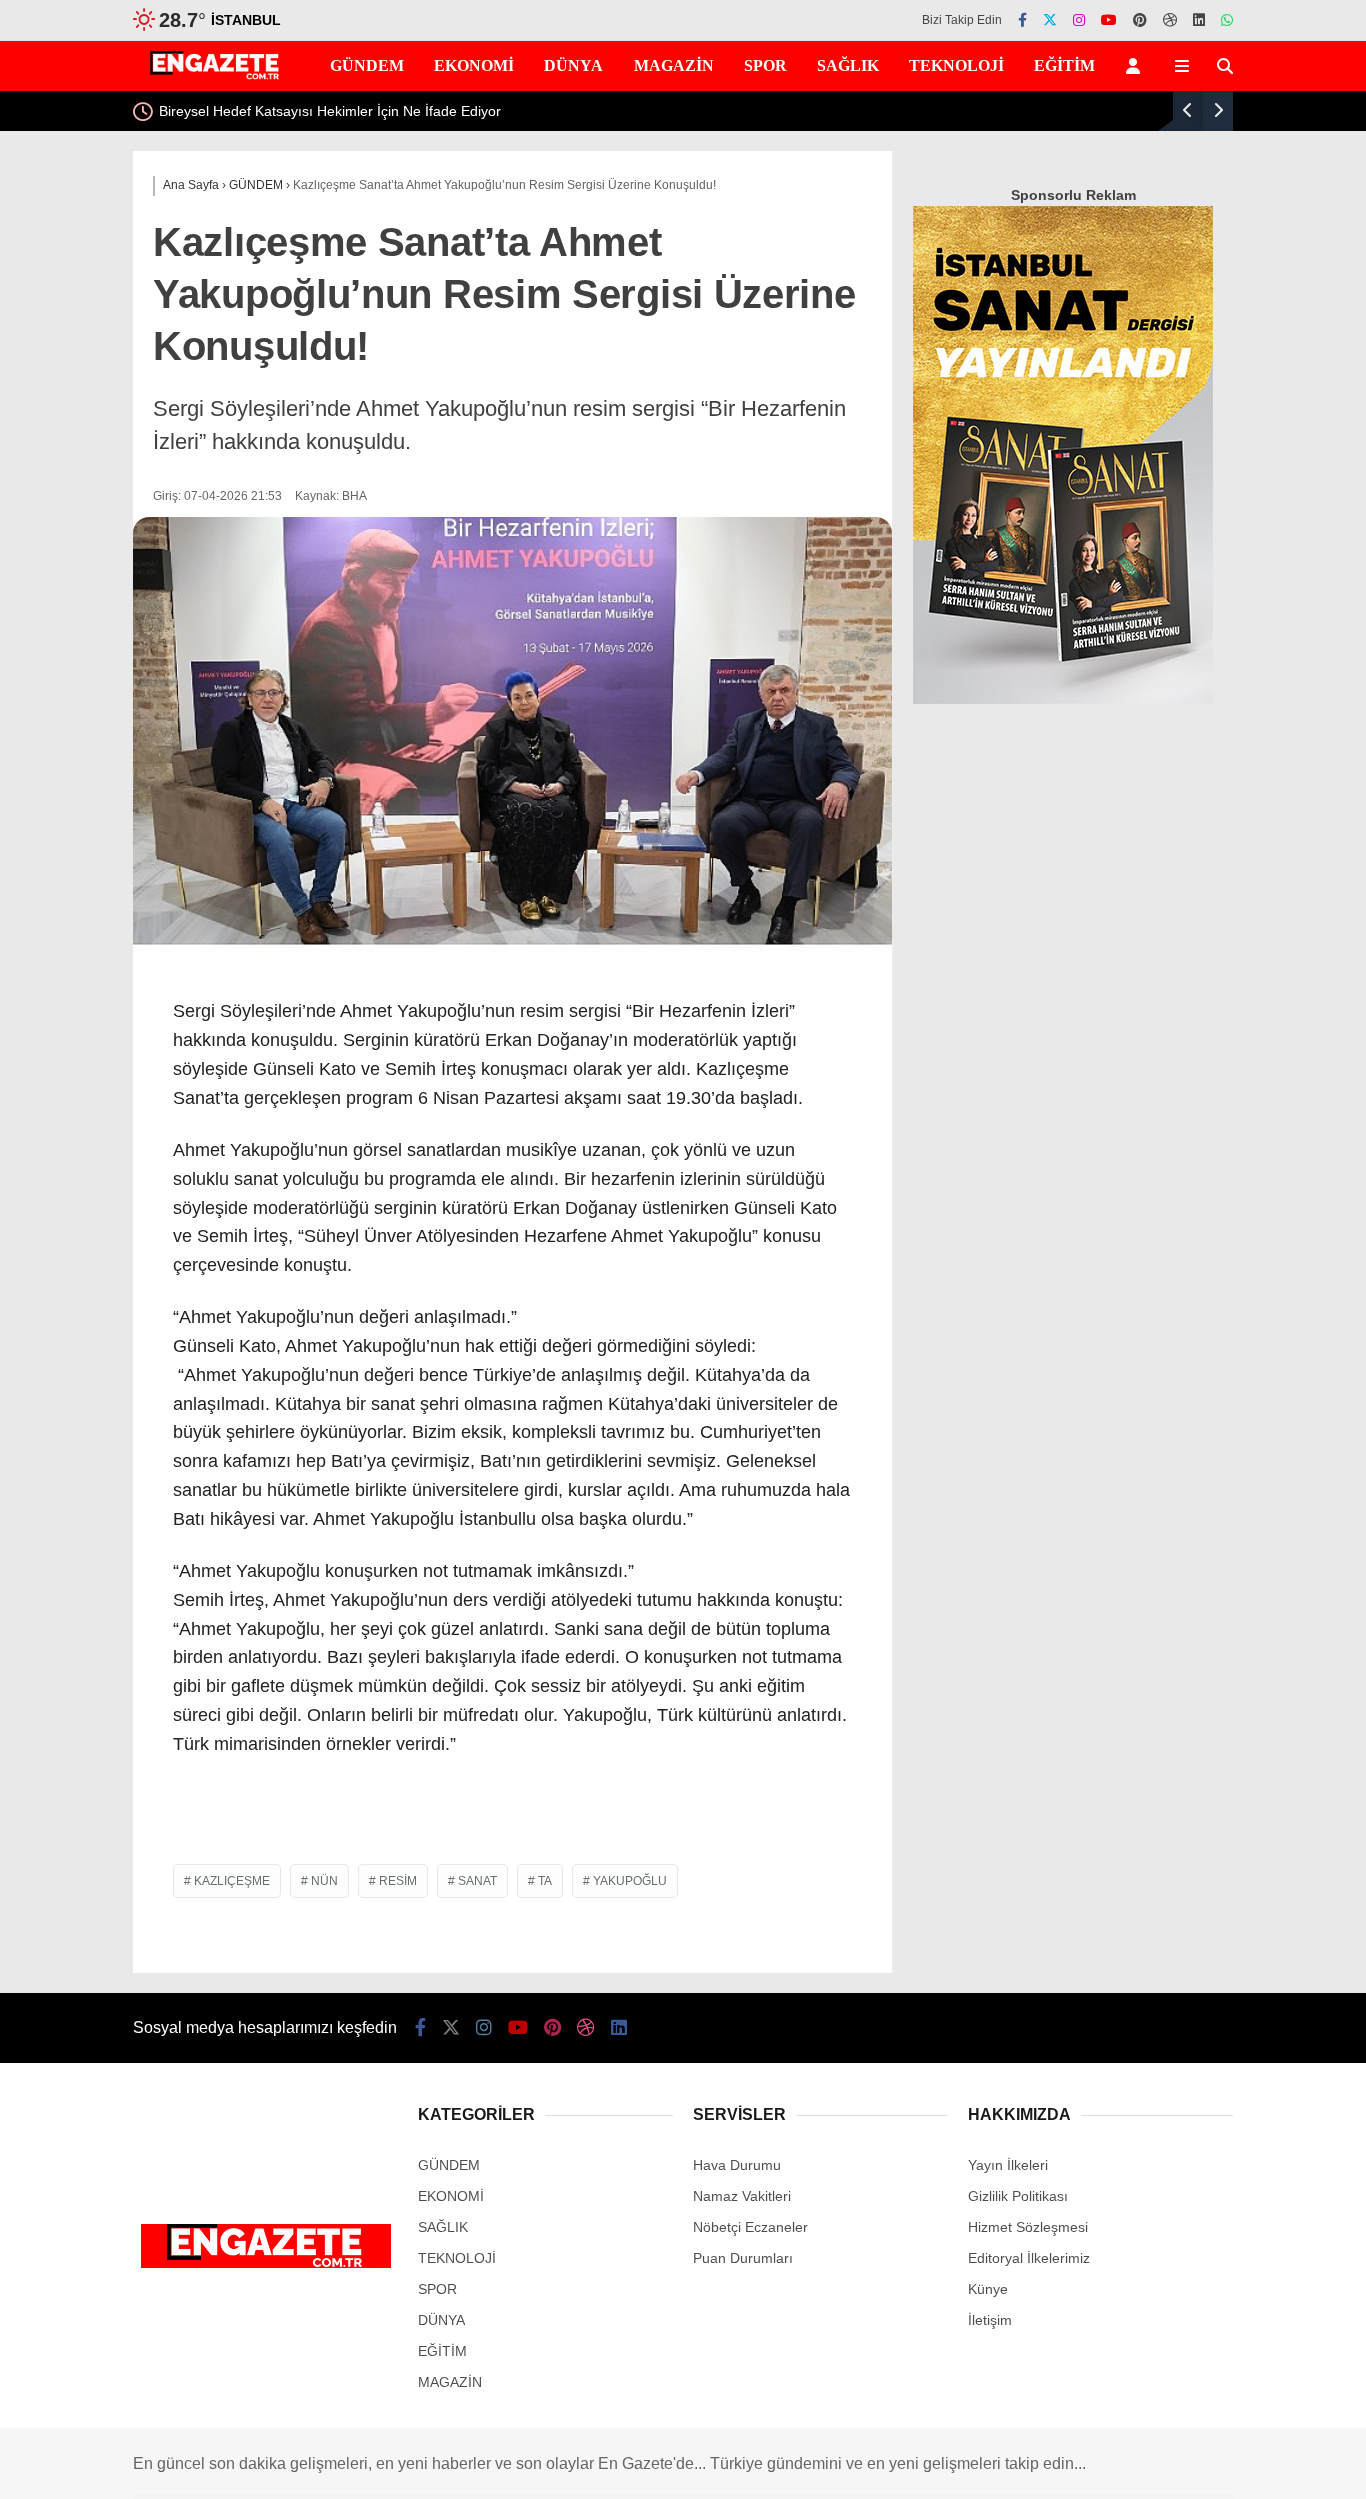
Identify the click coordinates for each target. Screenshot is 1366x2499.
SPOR (765, 65)
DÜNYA (573, 65)
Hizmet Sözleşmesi (1028, 2227)
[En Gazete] (215, 75)
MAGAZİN (674, 65)
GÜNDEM (367, 65)
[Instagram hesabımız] (1079, 20)
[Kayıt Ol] (1136, 66)
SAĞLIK (848, 65)
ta (545, 1881)
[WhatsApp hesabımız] (1227, 20)
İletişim (990, 2320)
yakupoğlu (630, 1881)
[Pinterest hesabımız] (1140, 20)
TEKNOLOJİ (956, 65)
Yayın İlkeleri (1008, 2165)
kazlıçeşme (232, 1881)
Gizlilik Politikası (1018, 2196)
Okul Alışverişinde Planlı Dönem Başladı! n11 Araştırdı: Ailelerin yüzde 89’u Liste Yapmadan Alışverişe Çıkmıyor (723, 111)
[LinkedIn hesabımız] (1199, 20)
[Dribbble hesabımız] (586, 2028)
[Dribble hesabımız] (1170, 20)
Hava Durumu (737, 2165)
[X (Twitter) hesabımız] (1050, 20)
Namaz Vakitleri (742, 2196)
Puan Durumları (743, 2258)
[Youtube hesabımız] (1109, 20)
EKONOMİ (474, 65)
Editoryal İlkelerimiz (1029, 2258)
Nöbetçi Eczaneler (750, 2227)
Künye (988, 2289)
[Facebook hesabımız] (1022, 20)
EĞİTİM (1064, 65)
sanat (477, 1881)
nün (324, 1881)
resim (398, 1881)
